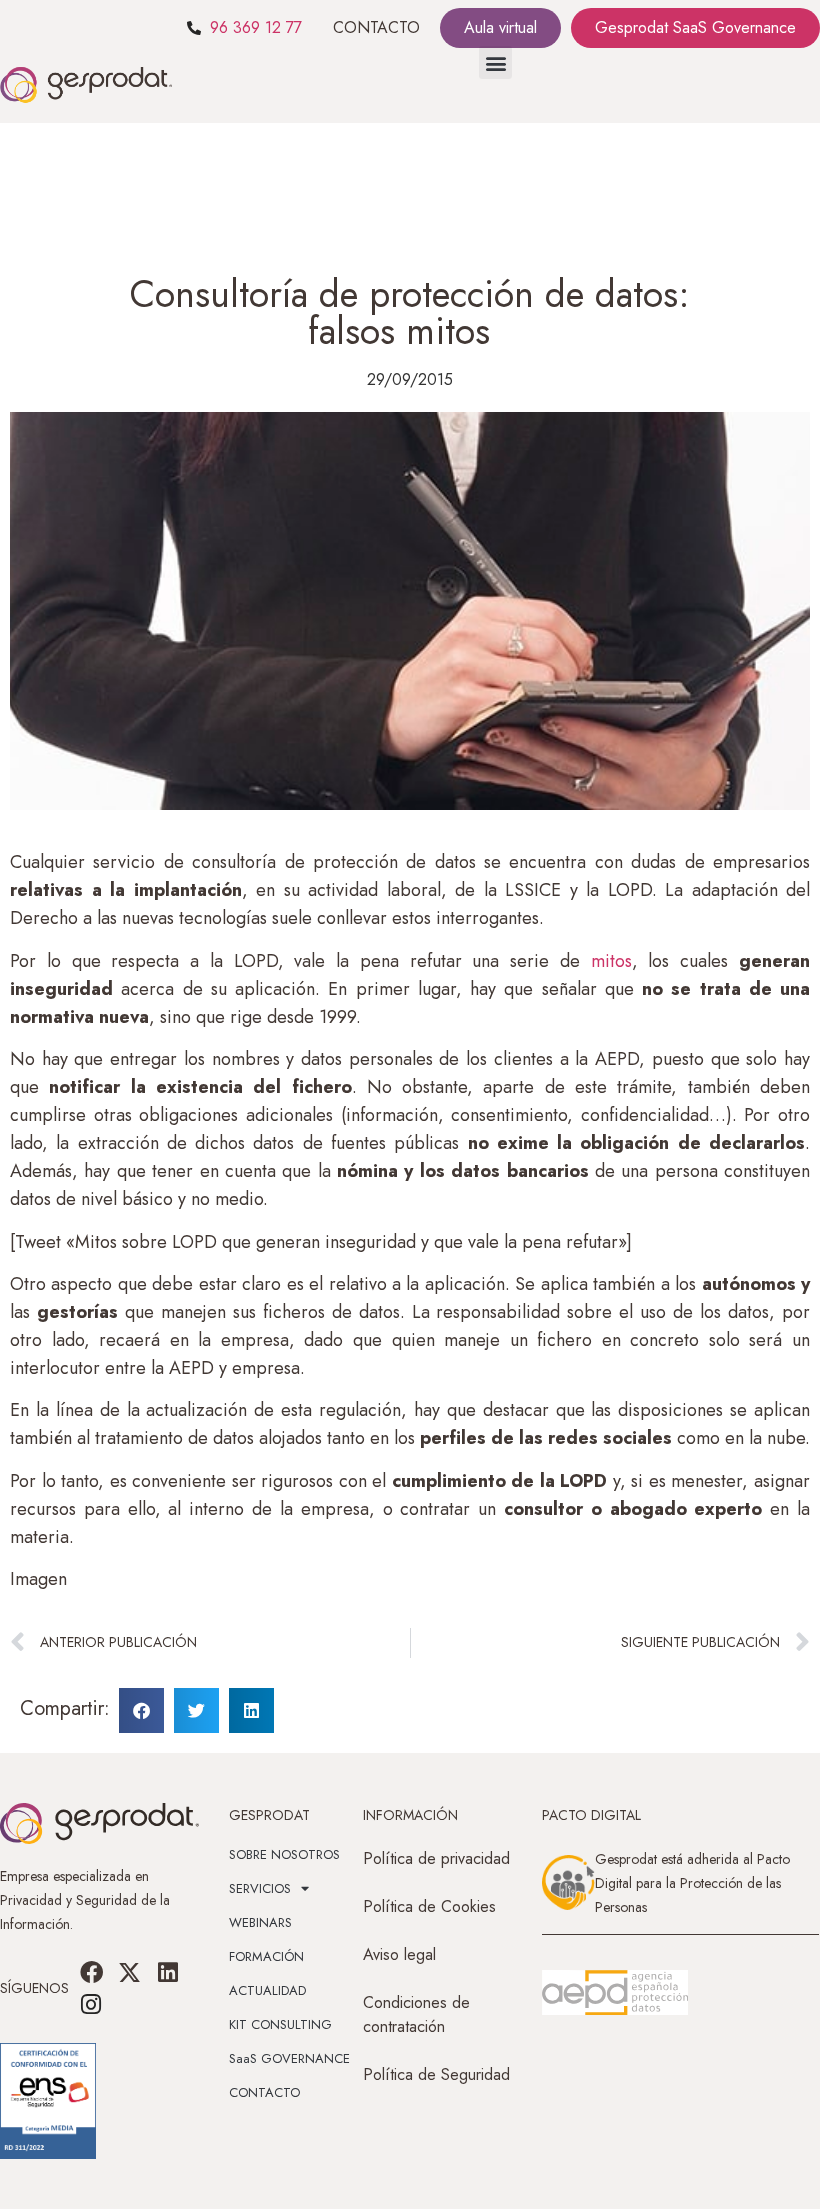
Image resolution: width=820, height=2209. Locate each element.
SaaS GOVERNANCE (289, 2058)
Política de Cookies (429, 1906)
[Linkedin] (168, 1972)
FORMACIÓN (266, 1956)
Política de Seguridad (436, 2074)
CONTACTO (376, 27)
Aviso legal (399, 1954)
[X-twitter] (130, 1972)
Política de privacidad (436, 1858)
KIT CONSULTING (280, 2024)
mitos (611, 961)
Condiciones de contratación (416, 2014)
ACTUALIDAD (267, 1990)
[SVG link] (615, 1993)
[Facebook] (91, 1972)
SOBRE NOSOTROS (284, 1854)
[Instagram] (91, 2004)
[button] (495, 62)
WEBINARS (260, 1922)
